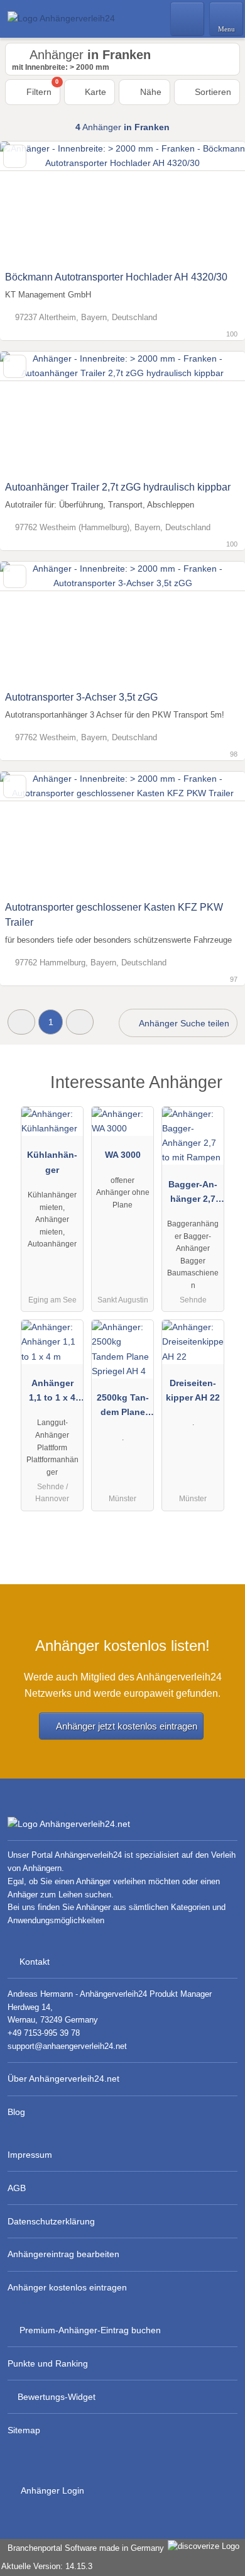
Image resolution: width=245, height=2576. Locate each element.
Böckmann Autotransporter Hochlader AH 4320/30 (116, 277)
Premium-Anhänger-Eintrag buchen (90, 2330)
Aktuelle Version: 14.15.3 (47, 2566)
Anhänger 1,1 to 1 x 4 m (52, 1393)
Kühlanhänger (52, 1162)
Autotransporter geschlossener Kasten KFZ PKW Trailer (114, 915)
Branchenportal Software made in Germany (83, 2548)
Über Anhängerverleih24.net (63, 2079)
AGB (17, 2188)
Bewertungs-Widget (57, 2397)
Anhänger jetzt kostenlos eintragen (127, 1726)
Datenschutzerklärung (51, 2221)
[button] (21, 1022)
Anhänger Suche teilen (183, 1023)
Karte (94, 92)
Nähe (150, 92)
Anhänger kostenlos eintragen (67, 2287)
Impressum (30, 2155)
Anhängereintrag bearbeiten (63, 2254)
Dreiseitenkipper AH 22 (193, 1390)
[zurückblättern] (31, 203)
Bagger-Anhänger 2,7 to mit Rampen (193, 1194)
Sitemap (24, 2430)
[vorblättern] (214, 203)
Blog (16, 2112)
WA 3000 (123, 1155)
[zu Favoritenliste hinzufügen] (15, 156)
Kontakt (35, 1962)
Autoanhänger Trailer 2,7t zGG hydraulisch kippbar (118, 487)
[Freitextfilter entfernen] (188, 18)
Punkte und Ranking (48, 2363)
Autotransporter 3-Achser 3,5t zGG (81, 697)
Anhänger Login (52, 2490)
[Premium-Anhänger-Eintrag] (219, 1093)
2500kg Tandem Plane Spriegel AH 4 (123, 1407)
